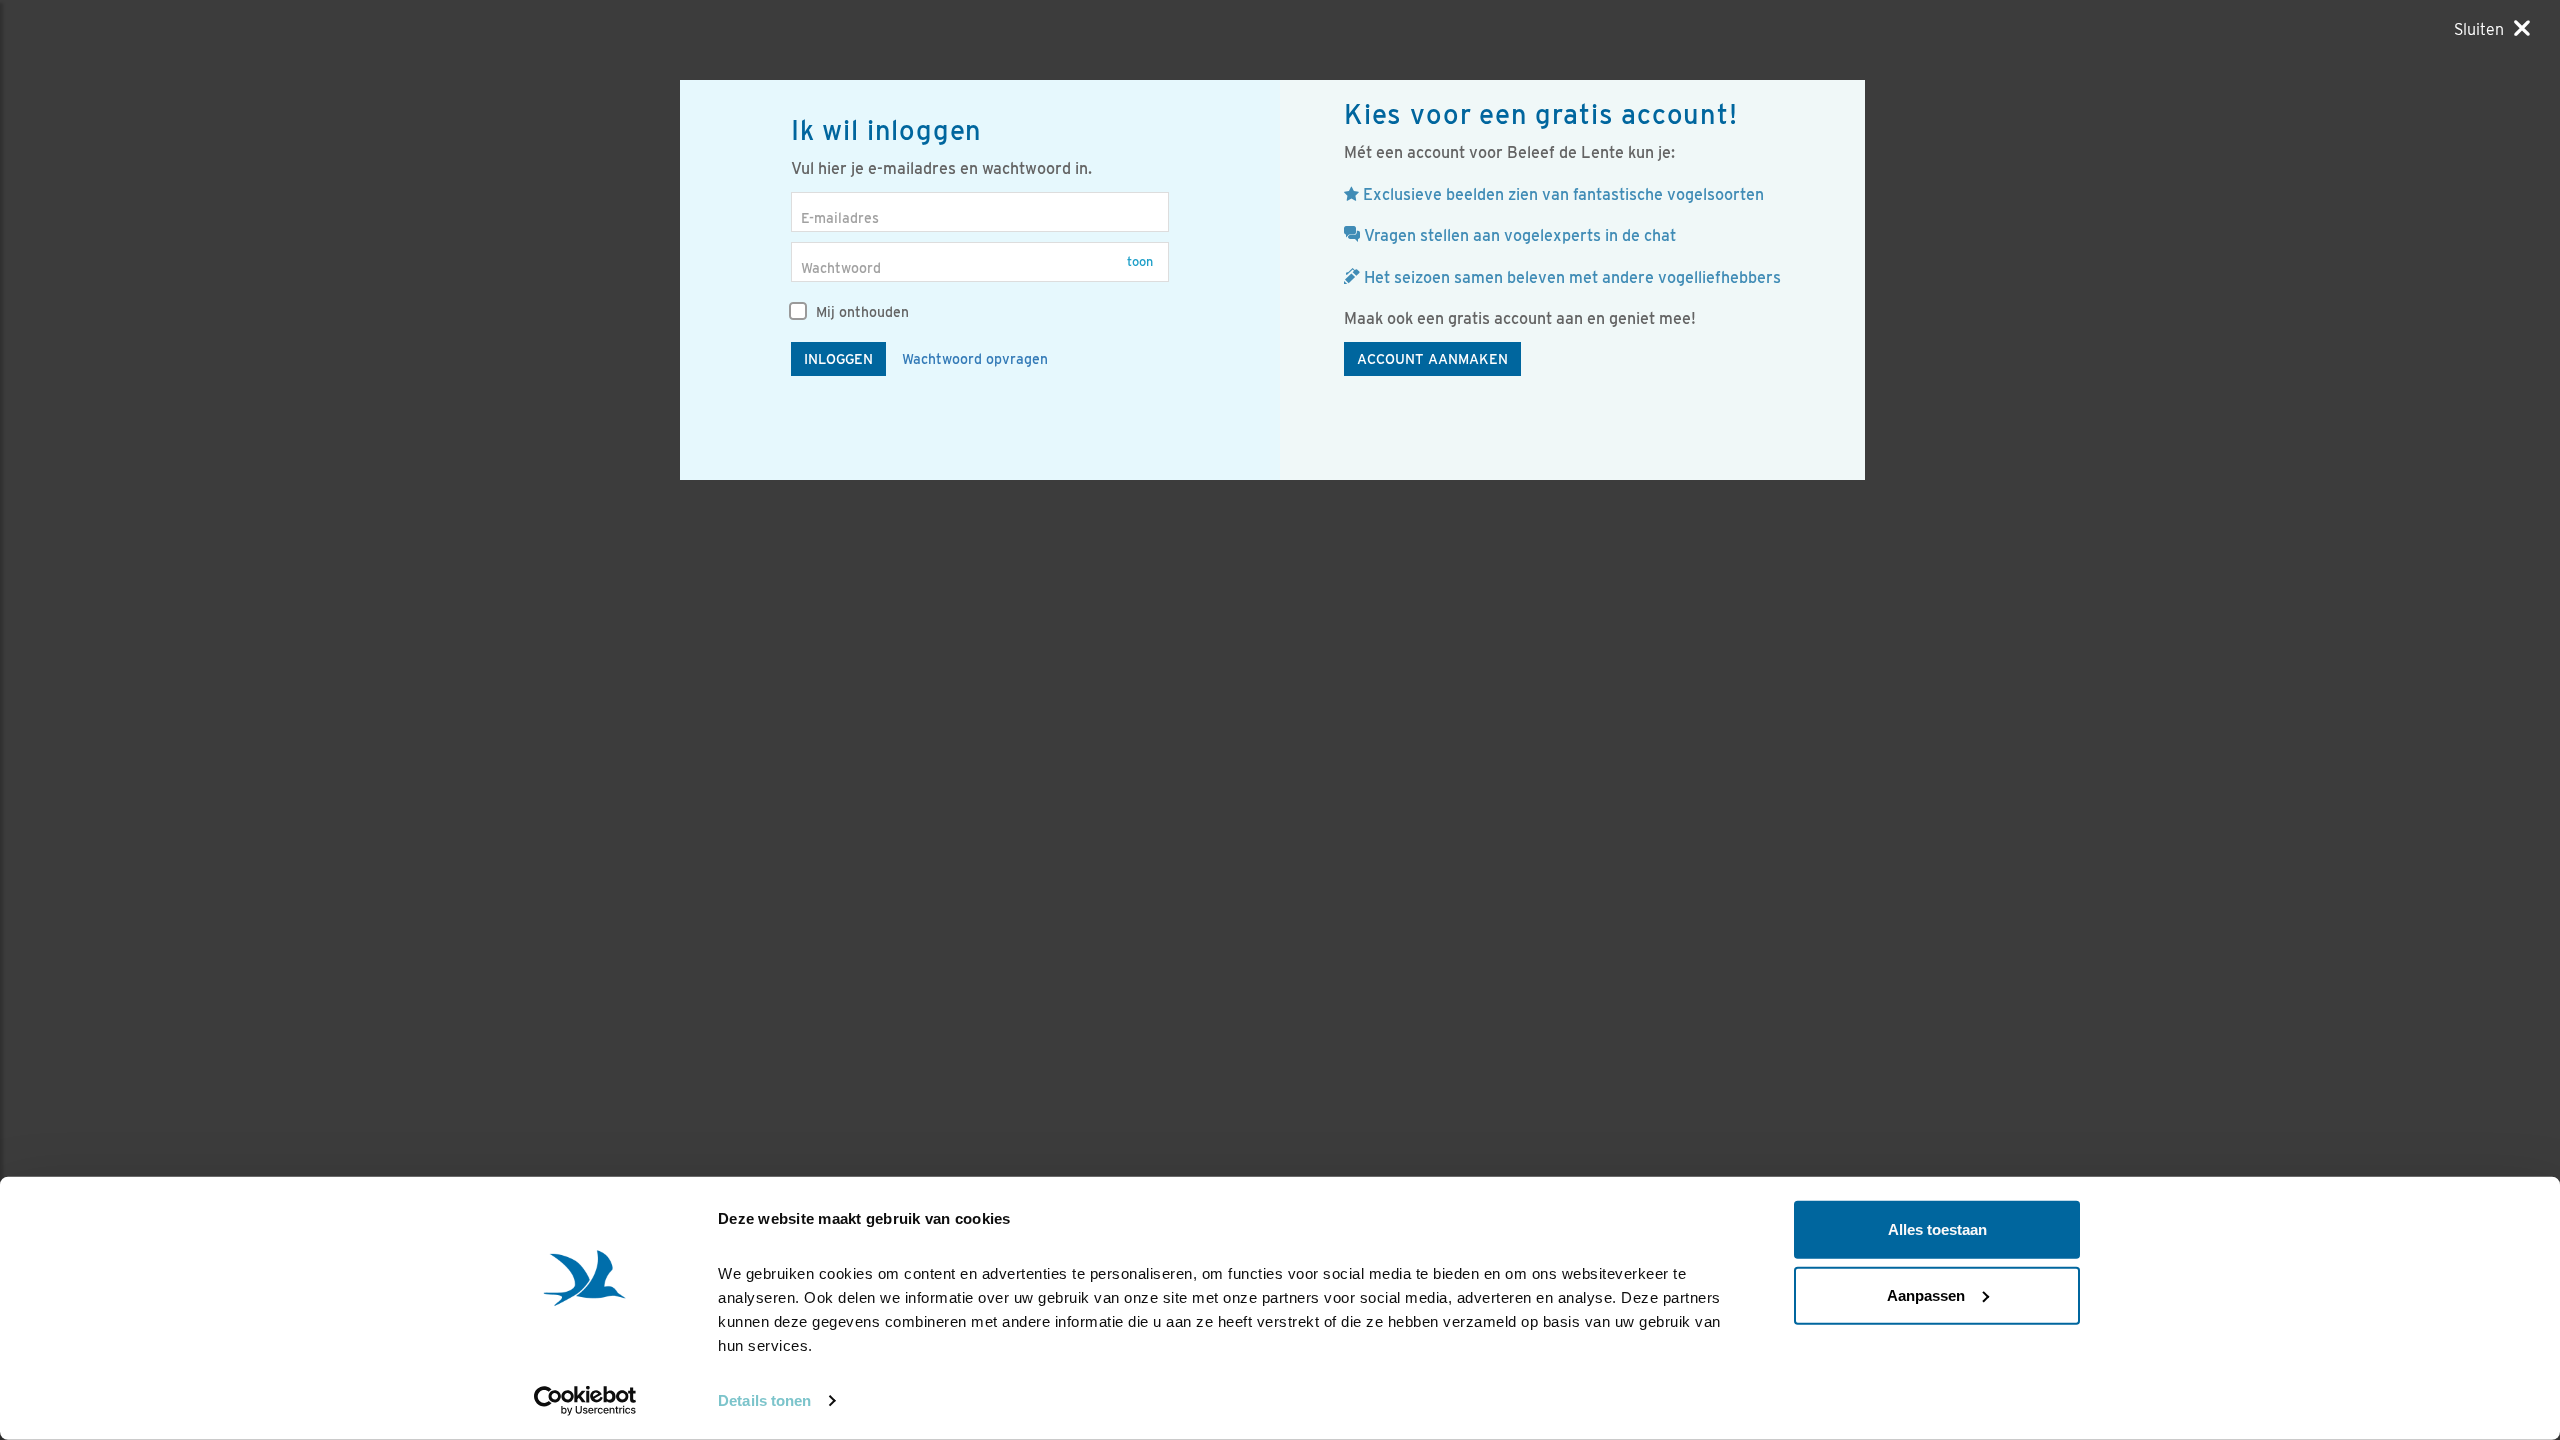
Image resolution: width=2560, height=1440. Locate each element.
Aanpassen (1926, 1294)
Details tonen (764, 1400)
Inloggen (838, 359)
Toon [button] (1140, 261)
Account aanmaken (1432, 359)
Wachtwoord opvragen (975, 359)
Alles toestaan (1937, 1229)
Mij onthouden (860, 312)
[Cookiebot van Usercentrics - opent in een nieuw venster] (585, 1401)
